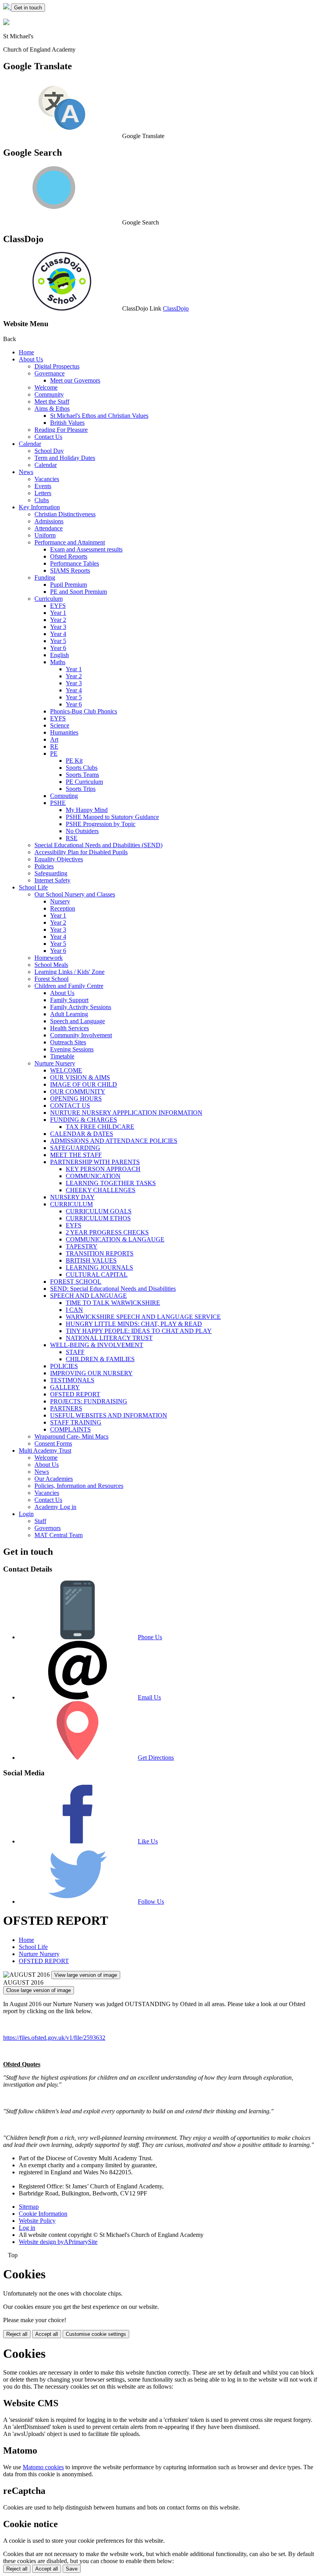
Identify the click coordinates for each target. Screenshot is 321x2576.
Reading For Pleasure (61, 430)
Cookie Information (43, 2214)
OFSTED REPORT (75, 1394)
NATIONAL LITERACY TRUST (109, 1338)
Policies (44, 866)
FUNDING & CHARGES (84, 1120)
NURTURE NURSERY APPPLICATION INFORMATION (126, 1113)
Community (49, 394)
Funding (45, 578)
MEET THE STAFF (76, 1155)
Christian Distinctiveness (65, 514)
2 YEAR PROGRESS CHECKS (107, 1232)
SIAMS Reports (70, 570)
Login (26, 1514)
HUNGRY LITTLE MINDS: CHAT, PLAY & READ (134, 1324)
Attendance (49, 528)
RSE (72, 838)
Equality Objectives (59, 859)
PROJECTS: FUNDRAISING (89, 1401)
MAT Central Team (59, 1535)
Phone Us (150, 1637)
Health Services (69, 1028)
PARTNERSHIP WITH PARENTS (95, 1162)
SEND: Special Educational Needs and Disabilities (113, 1289)
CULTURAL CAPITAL (97, 1275)
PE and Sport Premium (78, 592)
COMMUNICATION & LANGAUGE (115, 1239)
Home (26, 352)
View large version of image (86, 1975)
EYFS (58, 606)
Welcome (46, 387)
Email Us (149, 1697)
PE (54, 754)
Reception (63, 908)
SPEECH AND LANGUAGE (88, 1296)
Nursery (60, 901)
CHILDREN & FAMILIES (100, 1359)
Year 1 (58, 613)
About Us (31, 359)
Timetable (62, 1056)
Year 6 (58, 648)
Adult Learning (69, 1014)
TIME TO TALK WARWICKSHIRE (113, 1303)
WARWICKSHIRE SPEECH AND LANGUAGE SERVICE (143, 1317)
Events (43, 486)
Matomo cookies (43, 2467)
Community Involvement (81, 1035)
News (26, 472)
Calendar (30, 444)
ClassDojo (176, 308)
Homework (49, 958)
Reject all (17, 2334)
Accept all (47, 2334)
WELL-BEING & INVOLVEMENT (97, 1345)
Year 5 (58, 641)
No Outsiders (82, 831)
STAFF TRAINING (76, 1422)
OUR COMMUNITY (78, 1091)
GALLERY (65, 1387)
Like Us (148, 1841)
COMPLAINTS (70, 1429)
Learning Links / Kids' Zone (69, 972)
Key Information (39, 507)
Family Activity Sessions (81, 1007)
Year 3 (58, 627)
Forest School (51, 979)
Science (60, 725)
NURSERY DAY (72, 1197)
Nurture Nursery (55, 1063)
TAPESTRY (82, 1246)
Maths (58, 662)
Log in (27, 2228)
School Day (49, 451)
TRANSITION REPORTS (100, 1253)
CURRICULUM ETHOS (98, 1218)
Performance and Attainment (70, 542)
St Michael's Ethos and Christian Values (99, 416)
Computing (64, 796)
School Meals (51, 965)
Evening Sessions (72, 1049)
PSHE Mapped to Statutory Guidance (112, 817)
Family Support (69, 1000)
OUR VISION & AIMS (80, 1077)
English (60, 655)
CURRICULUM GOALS (99, 1211)
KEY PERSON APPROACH (103, 1169)
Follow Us (151, 1901)
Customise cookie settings (96, 2334)
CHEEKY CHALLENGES (101, 1190)
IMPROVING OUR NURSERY (91, 1373)
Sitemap (29, 2207)
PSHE (58, 803)
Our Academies (54, 1479)
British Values (67, 423)
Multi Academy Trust (45, 1451)
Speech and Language (78, 1021)
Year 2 (58, 620)
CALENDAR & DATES (82, 1134)
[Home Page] (7, 7)
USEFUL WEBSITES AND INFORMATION (109, 1415)
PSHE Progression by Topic (101, 824)
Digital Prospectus (57, 366)
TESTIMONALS (72, 1380)
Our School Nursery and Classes (75, 894)
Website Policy (37, 2221)
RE (54, 746)
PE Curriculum (84, 782)
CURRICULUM (71, 1204)
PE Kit (74, 761)
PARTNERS (66, 1408)
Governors (48, 1528)
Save (72, 2569)
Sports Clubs (82, 768)
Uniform (45, 535)
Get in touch (28, 8)
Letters (43, 493)
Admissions (49, 521)
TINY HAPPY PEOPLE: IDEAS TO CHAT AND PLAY (139, 1331)
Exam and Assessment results (86, 549)
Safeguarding (51, 873)
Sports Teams (82, 775)
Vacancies (47, 479)
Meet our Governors (75, 380)
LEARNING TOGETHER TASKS (111, 1183)
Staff (40, 1521)
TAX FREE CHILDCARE (100, 1127)
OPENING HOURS (76, 1098)
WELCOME (66, 1070)
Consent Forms (53, 1443)
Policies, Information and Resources (79, 1486)
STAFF (75, 1352)
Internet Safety (52, 880)
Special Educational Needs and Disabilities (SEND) (98, 845)
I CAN (74, 1310)
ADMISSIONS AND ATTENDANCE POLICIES (114, 1141)
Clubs (42, 500)
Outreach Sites (68, 1042)
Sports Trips (81, 789)
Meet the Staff (52, 401)
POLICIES (64, 1366)
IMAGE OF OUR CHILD (84, 1084)
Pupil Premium (69, 585)
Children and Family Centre (69, 986)
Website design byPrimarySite (58, 2242)
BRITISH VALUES (91, 1260)
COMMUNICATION (93, 1176)
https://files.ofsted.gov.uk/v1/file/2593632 (54, 2038)
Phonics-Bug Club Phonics (84, 711)
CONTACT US (70, 1106)
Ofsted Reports (69, 556)
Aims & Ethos (52, 409)
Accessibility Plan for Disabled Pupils (81, 852)
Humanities (64, 732)
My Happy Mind (87, 810)
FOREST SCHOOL (76, 1282)
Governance (50, 373)
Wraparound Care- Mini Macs (71, 1436)
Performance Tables (75, 563)
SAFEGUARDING (75, 1148)
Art (54, 739)
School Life (33, 887)
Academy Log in (55, 1507)
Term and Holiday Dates (65, 458)
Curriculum (49, 599)
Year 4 (58, 634)
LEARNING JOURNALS (99, 1267)
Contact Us (48, 437)
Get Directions (156, 1758)
